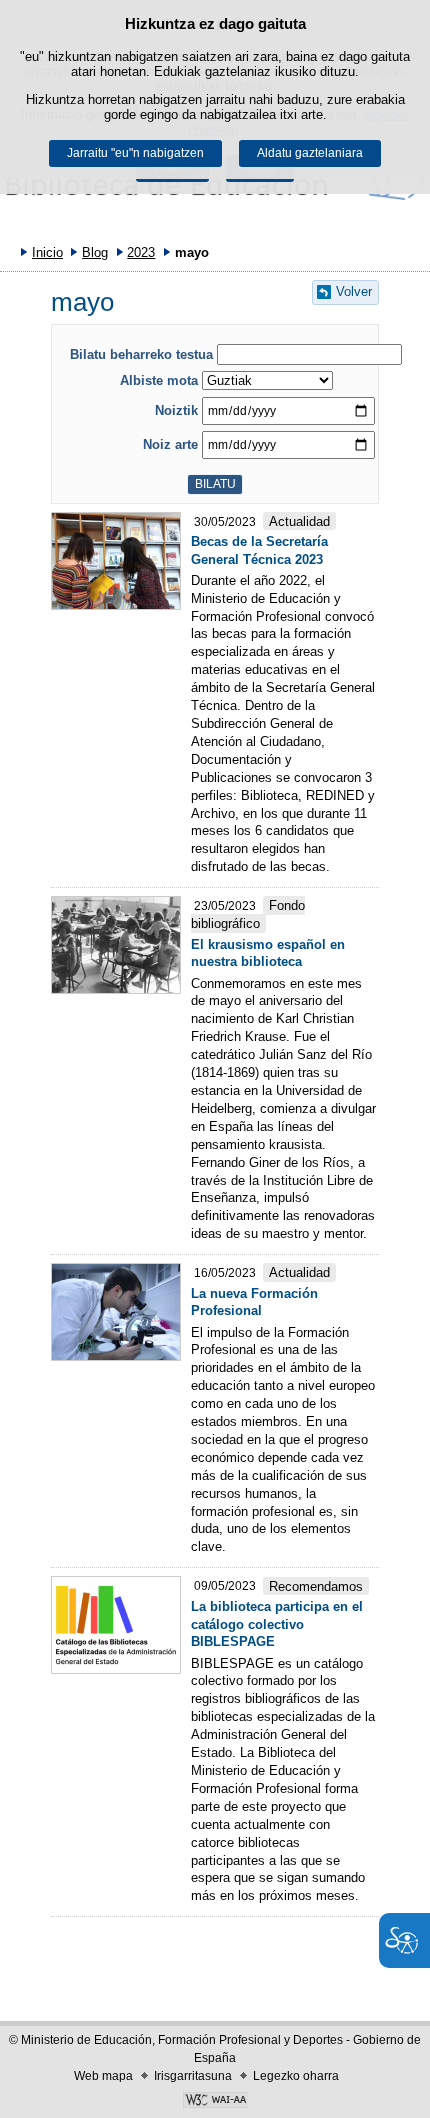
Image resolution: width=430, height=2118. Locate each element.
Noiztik (176, 410)
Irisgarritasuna (193, 2076)
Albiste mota (159, 380)
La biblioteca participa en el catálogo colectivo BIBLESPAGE (277, 1624)
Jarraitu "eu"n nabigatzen (135, 153)
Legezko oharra (296, 2076)
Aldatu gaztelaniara (310, 153)
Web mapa (103, 2076)
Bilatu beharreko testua (141, 354)
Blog (95, 252)
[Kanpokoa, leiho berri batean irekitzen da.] (215, 2102)
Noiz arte (170, 444)
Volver (354, 291)
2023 (141, 252)
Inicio (47, 252)
